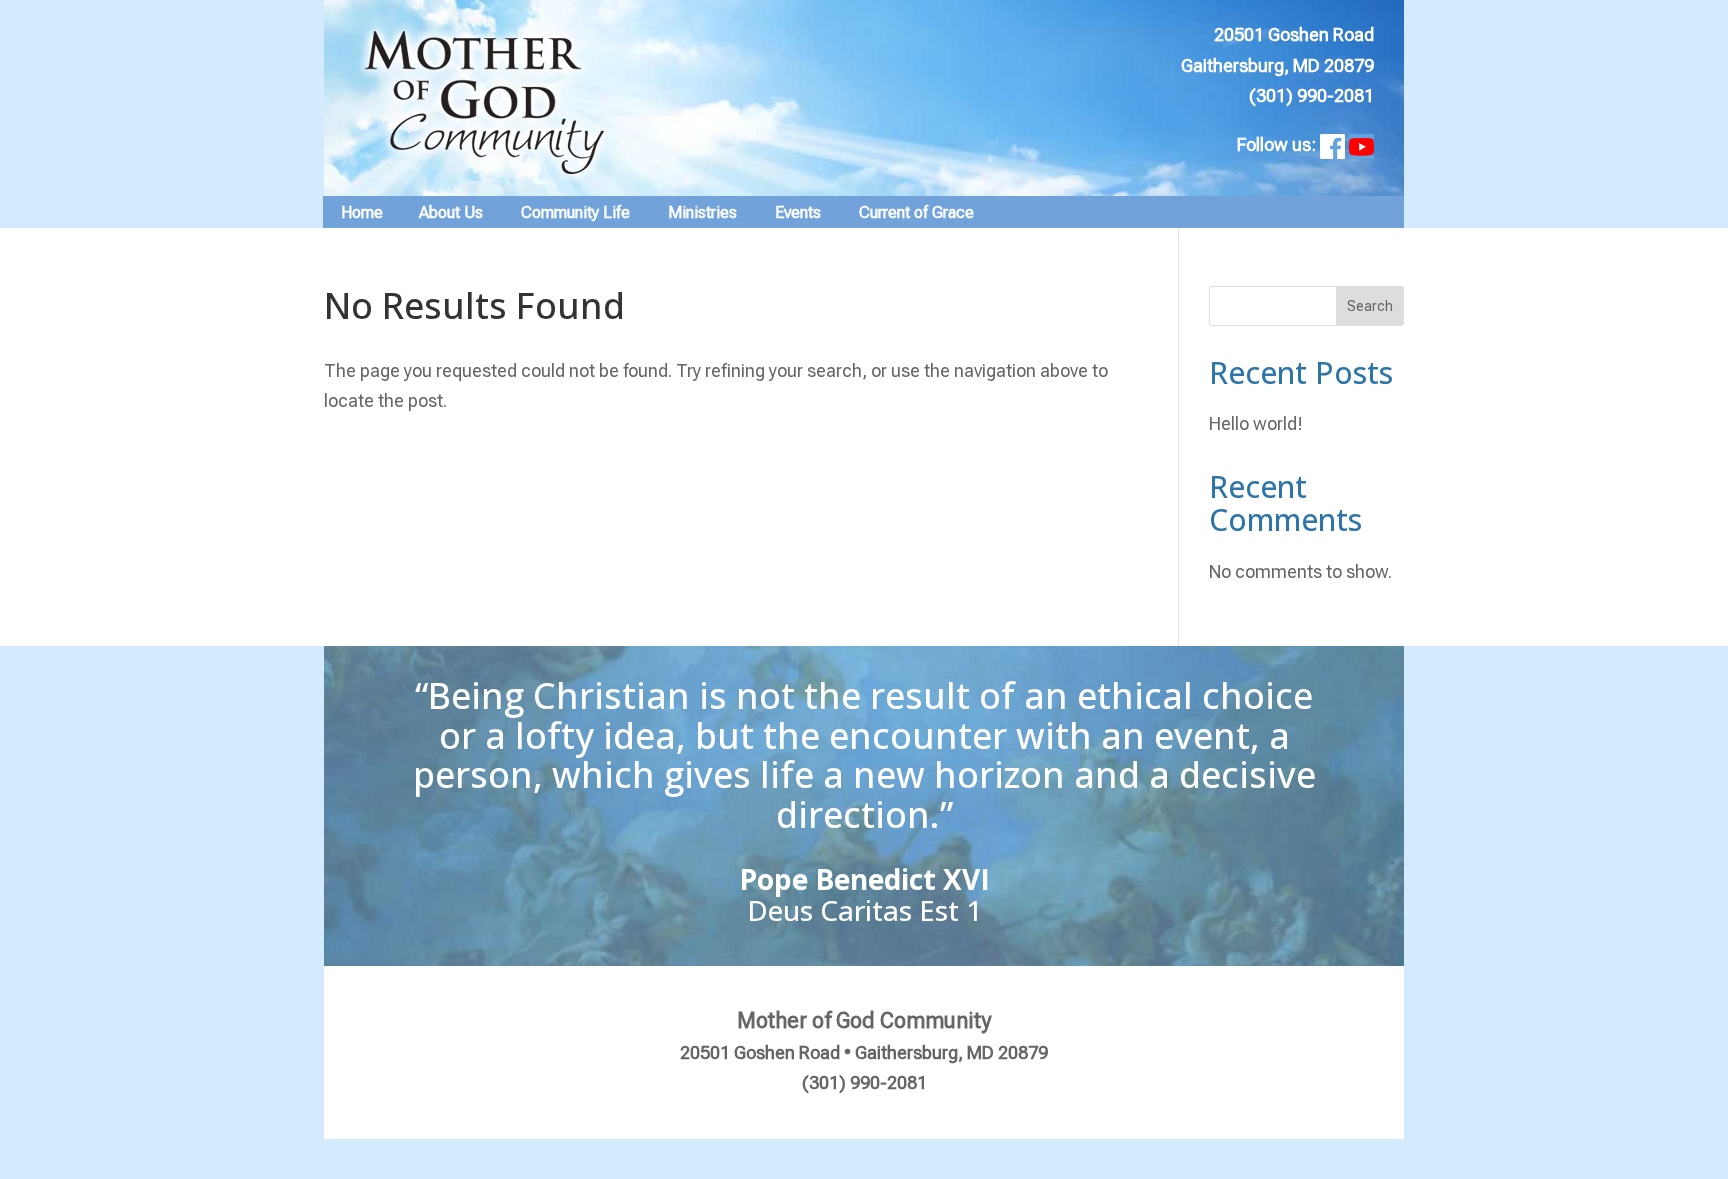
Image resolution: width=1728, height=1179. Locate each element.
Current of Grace (916, 212)
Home (362, 212)
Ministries (702, 212)
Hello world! (1256, 423)
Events (798, 212)
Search (1370, 306)
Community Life (575, 212)
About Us (451, 212)
